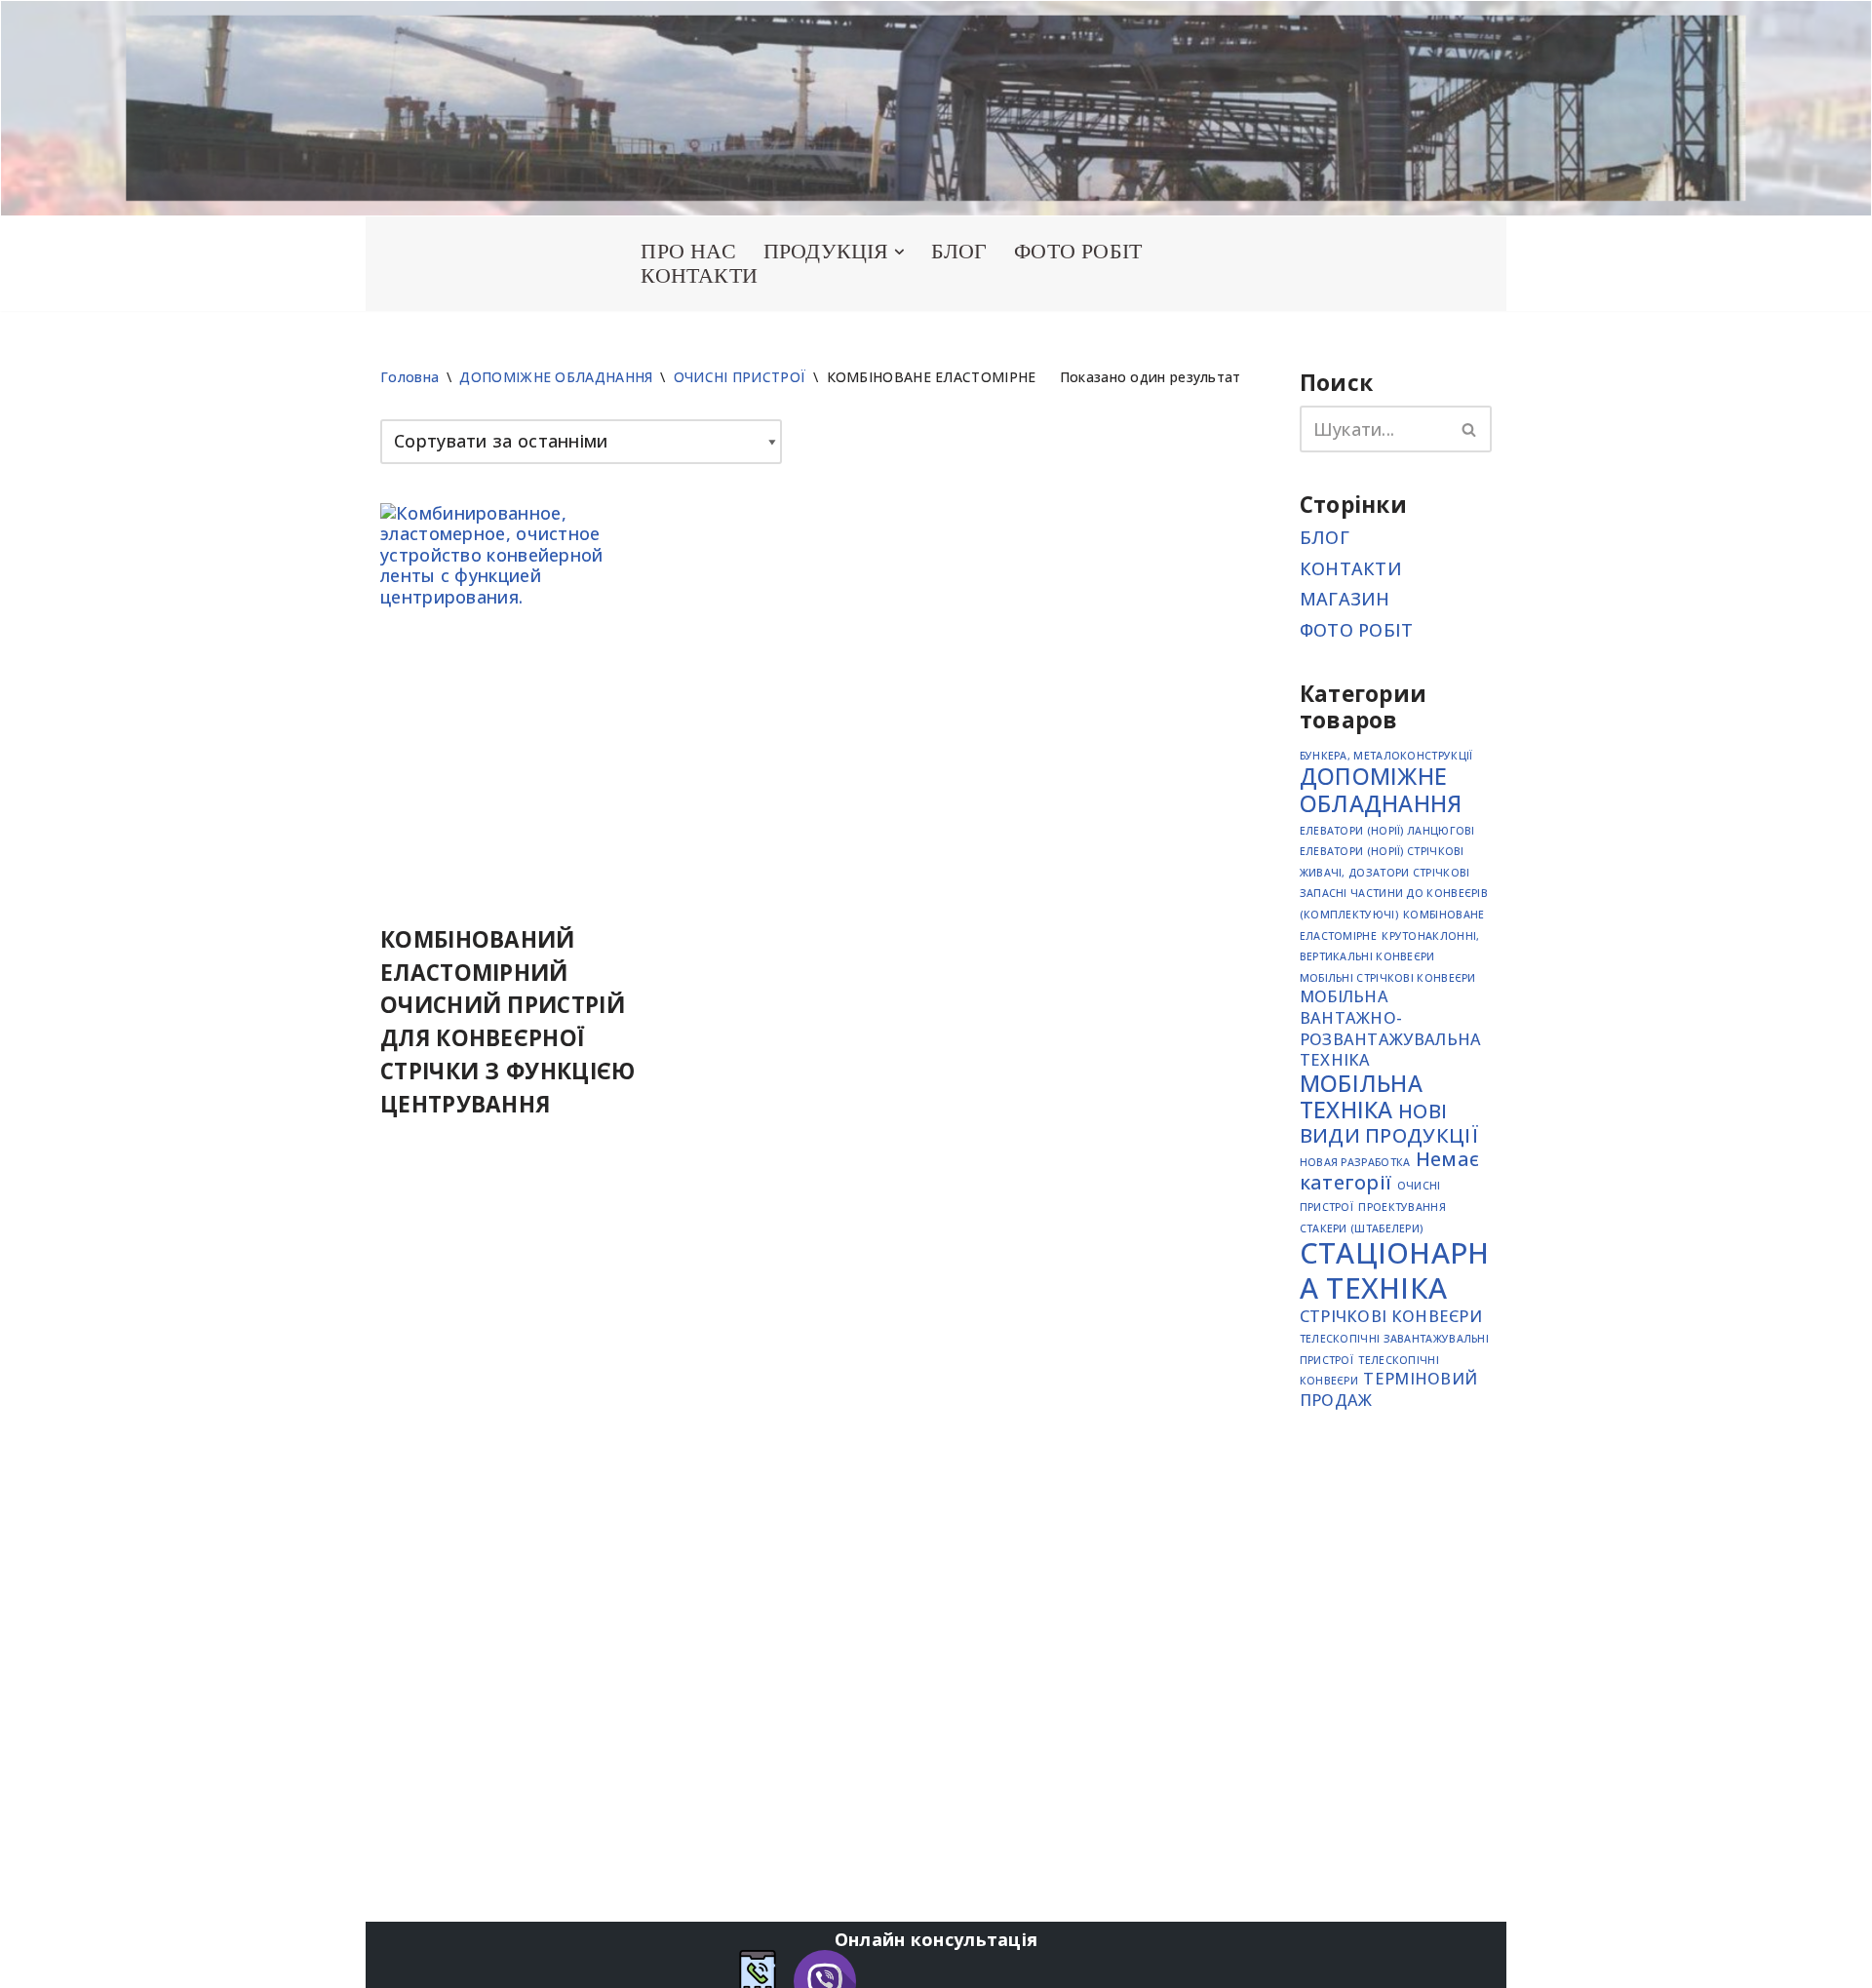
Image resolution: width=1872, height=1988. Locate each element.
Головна (409, 377)
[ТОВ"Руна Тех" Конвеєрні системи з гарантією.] (487, 263)
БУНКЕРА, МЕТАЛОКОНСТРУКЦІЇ (1386, 756)
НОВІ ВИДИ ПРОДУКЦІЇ (1389, 1123)
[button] (899, 252)
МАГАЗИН (1345, 599)
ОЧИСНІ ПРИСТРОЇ (740, 377)
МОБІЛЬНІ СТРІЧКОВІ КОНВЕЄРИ (1388, 978)
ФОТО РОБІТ (1078, 252)
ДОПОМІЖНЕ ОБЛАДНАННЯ (556, 377)
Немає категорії (1390, 1170)
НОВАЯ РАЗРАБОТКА (1355, 1162)
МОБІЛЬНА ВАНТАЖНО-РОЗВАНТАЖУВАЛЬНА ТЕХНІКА (1391, 1028)
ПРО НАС (688, 252)
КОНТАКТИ (699, 276)
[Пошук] (1470, 429)
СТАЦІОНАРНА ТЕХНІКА (1395, 1270)
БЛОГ (959, 252)
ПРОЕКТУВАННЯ (1402, 1207)
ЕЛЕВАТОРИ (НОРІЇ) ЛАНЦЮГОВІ (1387, 831)
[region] (936, 108)
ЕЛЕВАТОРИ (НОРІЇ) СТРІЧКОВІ (1382, 851)
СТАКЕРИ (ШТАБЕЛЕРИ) (1362, 1228)
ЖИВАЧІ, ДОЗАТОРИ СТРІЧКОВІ (1385, 873)
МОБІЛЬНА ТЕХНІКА (1361, 1097)
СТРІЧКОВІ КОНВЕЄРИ (1391, 1316)
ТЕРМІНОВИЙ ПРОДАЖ (1389, 1389)
